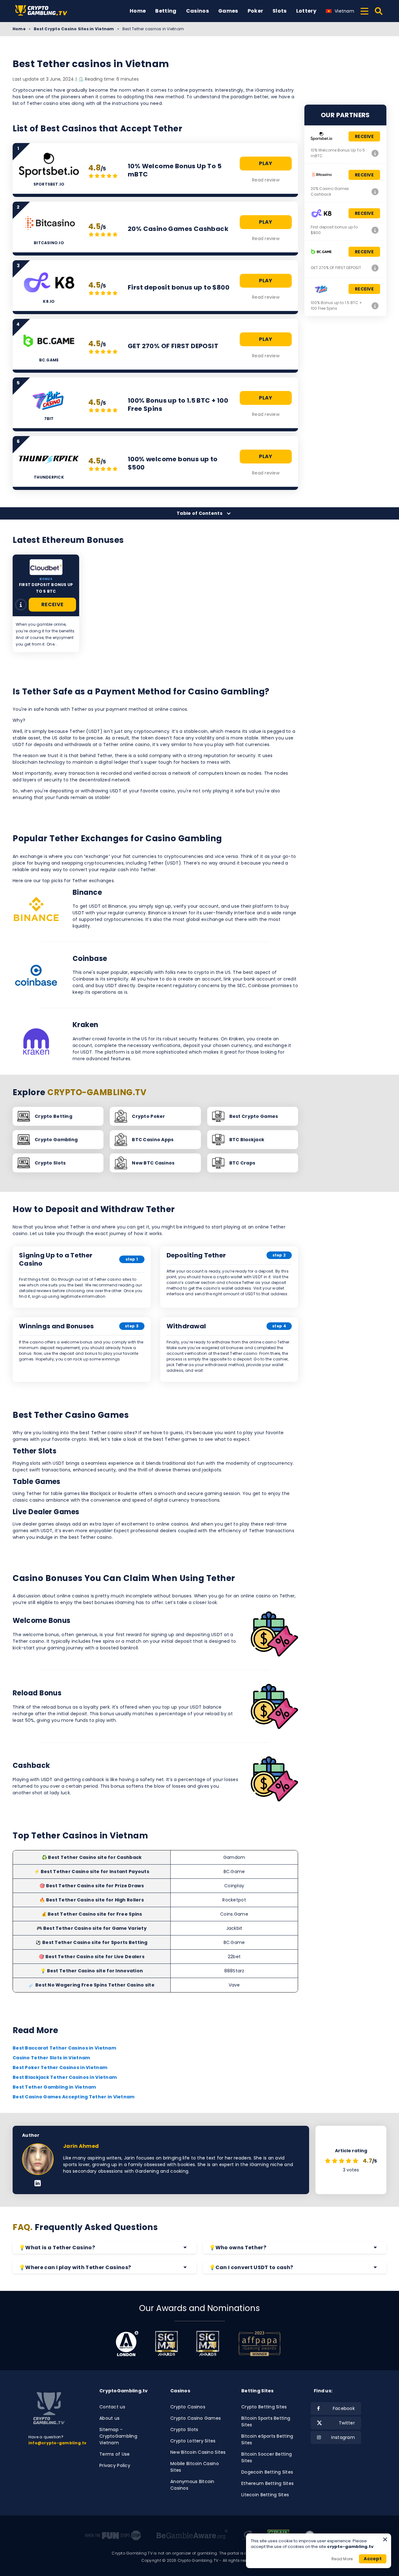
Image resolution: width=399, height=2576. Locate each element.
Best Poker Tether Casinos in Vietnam (60, 2067)
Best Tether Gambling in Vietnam (54, 2087)
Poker (255, 11)
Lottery (306, 11)
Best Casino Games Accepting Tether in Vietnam (74, 2097)
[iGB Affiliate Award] (127, 2343)
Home (138, 11)
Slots (280, 11)
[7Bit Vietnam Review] (375, 306)
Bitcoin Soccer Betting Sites (267, 2457)
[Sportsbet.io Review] (375, 153)
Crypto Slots (184, 2429)
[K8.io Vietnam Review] (375, 230)
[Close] (385, 2539)
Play (266, 163)
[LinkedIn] (38, 2184)
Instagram (343, 2437)
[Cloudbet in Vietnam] (46, 567)
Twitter (347, 2423)
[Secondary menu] (364, 10)
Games (228, 11)
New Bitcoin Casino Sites (198, 2452)
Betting (166, 11)
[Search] (379, 11)
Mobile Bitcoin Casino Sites (195, 2467)
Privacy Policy (115, 2465)
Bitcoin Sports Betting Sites (266, 2421)
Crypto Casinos (188, 2407)
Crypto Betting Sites (264, 2407)
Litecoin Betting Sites (265, 2495)
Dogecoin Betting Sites (267, 2472)
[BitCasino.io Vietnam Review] (375, 192)
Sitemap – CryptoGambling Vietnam (118, 2436)
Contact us (112, 2407)
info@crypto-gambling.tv (58, 2443)
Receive (52, 604)
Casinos (197, 11)
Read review (266, 180)
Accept (373, 2559)
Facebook (344, 2408)
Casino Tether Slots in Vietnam (51, 2058)
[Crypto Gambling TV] (44, 11)
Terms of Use (114, 2454)
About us (109, 2418)
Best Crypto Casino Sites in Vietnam (74, 29)
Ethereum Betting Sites (267, 2483)
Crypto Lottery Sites (193, 2441)
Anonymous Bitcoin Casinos (192, 2485)
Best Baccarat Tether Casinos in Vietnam (64, 2048)
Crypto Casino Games (196, 2418)
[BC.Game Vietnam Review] (375, 268)
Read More (342, 2559)
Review (21, 605)
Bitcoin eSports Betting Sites (267, 2439)
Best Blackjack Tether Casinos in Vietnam (65, 2077)
